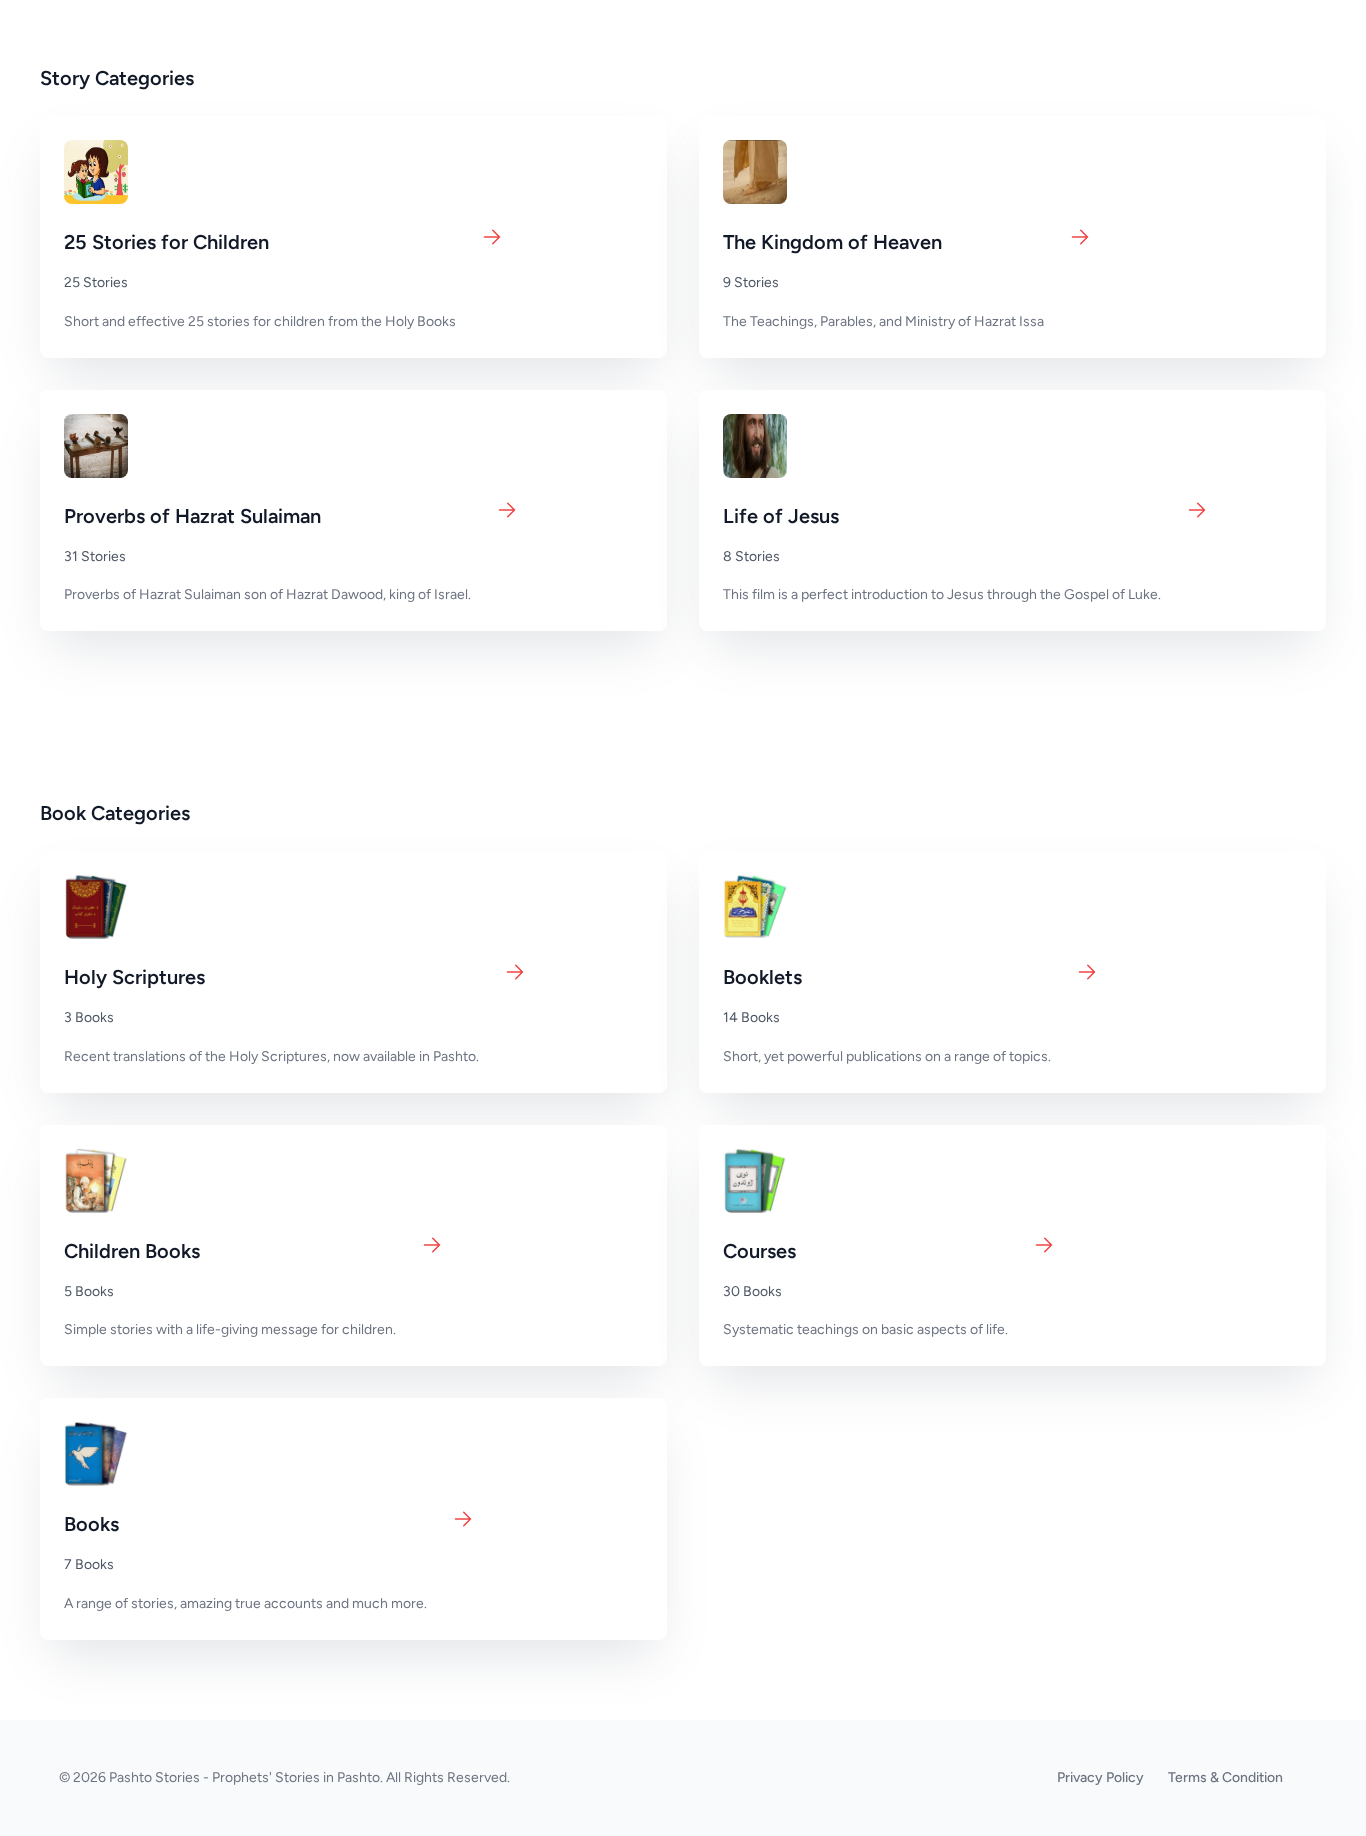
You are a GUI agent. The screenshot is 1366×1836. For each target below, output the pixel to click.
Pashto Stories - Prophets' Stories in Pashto (244, 1777)
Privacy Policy (1100, 1777)
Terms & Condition (1225, 1777)
